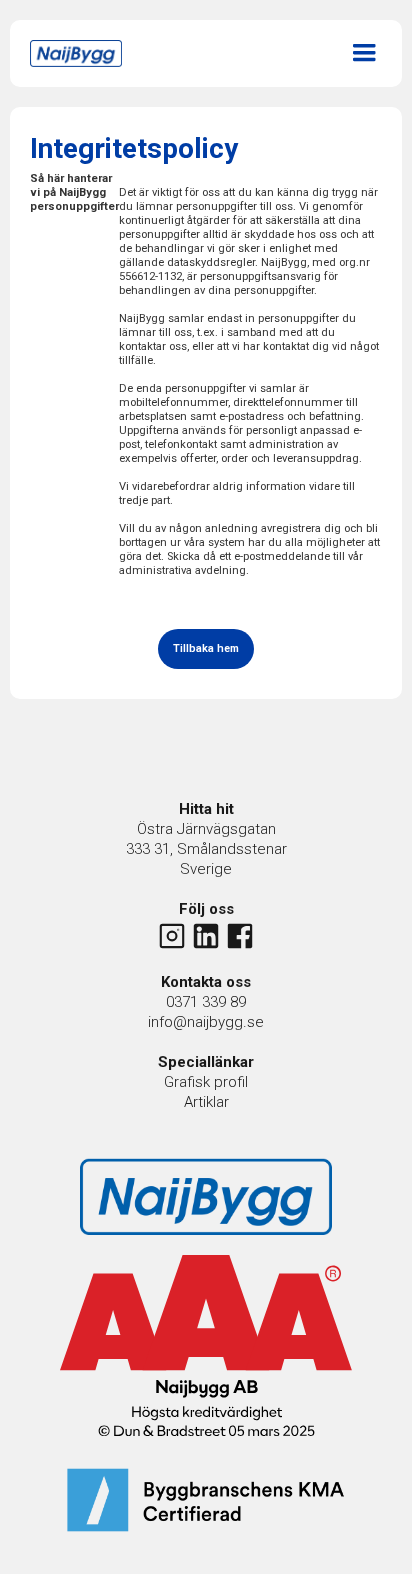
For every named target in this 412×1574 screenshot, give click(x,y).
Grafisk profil (206, 1082)
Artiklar (206, 1102)
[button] (364, 50)
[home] (81, 53)
